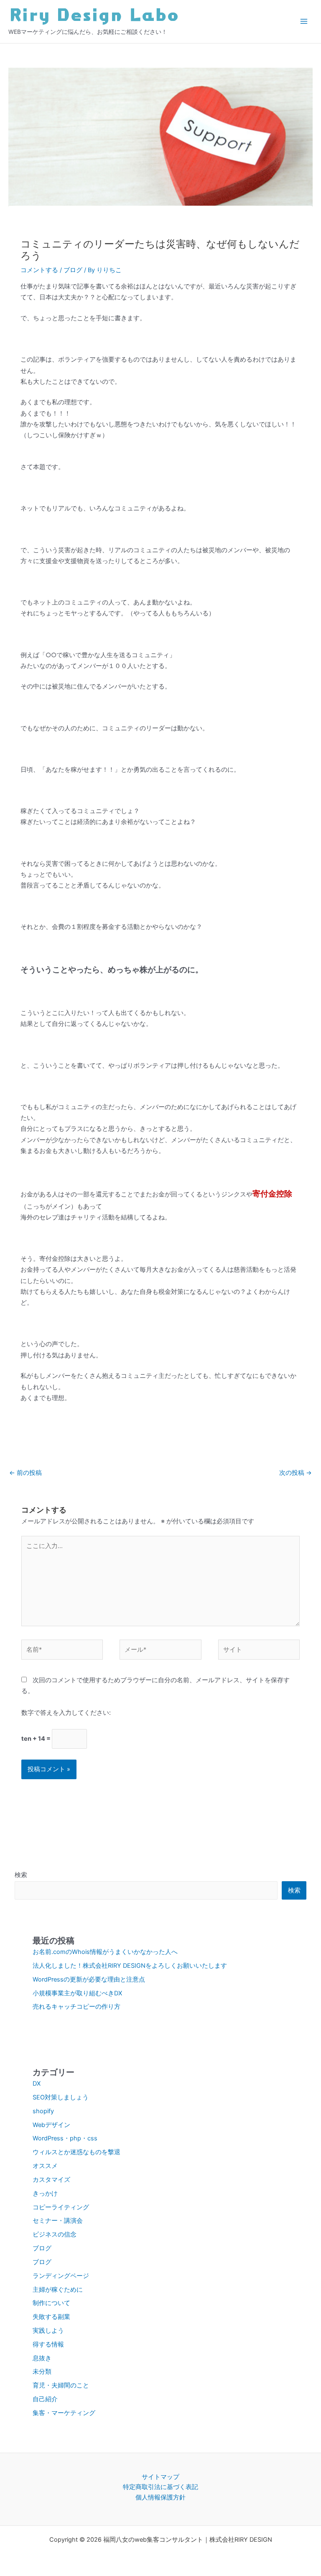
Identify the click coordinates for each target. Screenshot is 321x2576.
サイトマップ (160, 2477)
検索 (21, 1875)
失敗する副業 (51, 2317)
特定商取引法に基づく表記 (160, 2487)
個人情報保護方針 (160, 2497)
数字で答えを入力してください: (66, 1713)
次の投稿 (296, 1473)
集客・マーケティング (64, 2413)
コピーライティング (61, 2207)
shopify (43, 2111)
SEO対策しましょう (61, 2097)
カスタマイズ (51, 2180)
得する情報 (48, 2344)
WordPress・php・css (65, 2138)
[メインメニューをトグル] (304, 21)
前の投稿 (25, 1473)
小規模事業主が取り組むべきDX (77, 1993)
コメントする (39, 270)
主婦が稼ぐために (58, 2290)
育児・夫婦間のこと (61, 2385)
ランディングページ (61, 2276)
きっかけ (45, 2193)
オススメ (45, 2166)
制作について (51, 2303)
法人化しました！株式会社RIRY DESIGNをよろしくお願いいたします (130, 1966)
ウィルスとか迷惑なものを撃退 (76, 2152)
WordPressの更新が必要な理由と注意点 (89, 1979)
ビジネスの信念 (55, 2234)
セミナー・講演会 (58, 2221)
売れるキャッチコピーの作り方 (76, 2007)
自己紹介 (45, 2399)
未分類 (42, 2372)
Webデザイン (51, 2125)
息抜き (42, 2358)
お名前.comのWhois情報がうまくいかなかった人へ (105, 1952)
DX (37, 2084)
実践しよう (48, 2331)
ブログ (73, 270)
